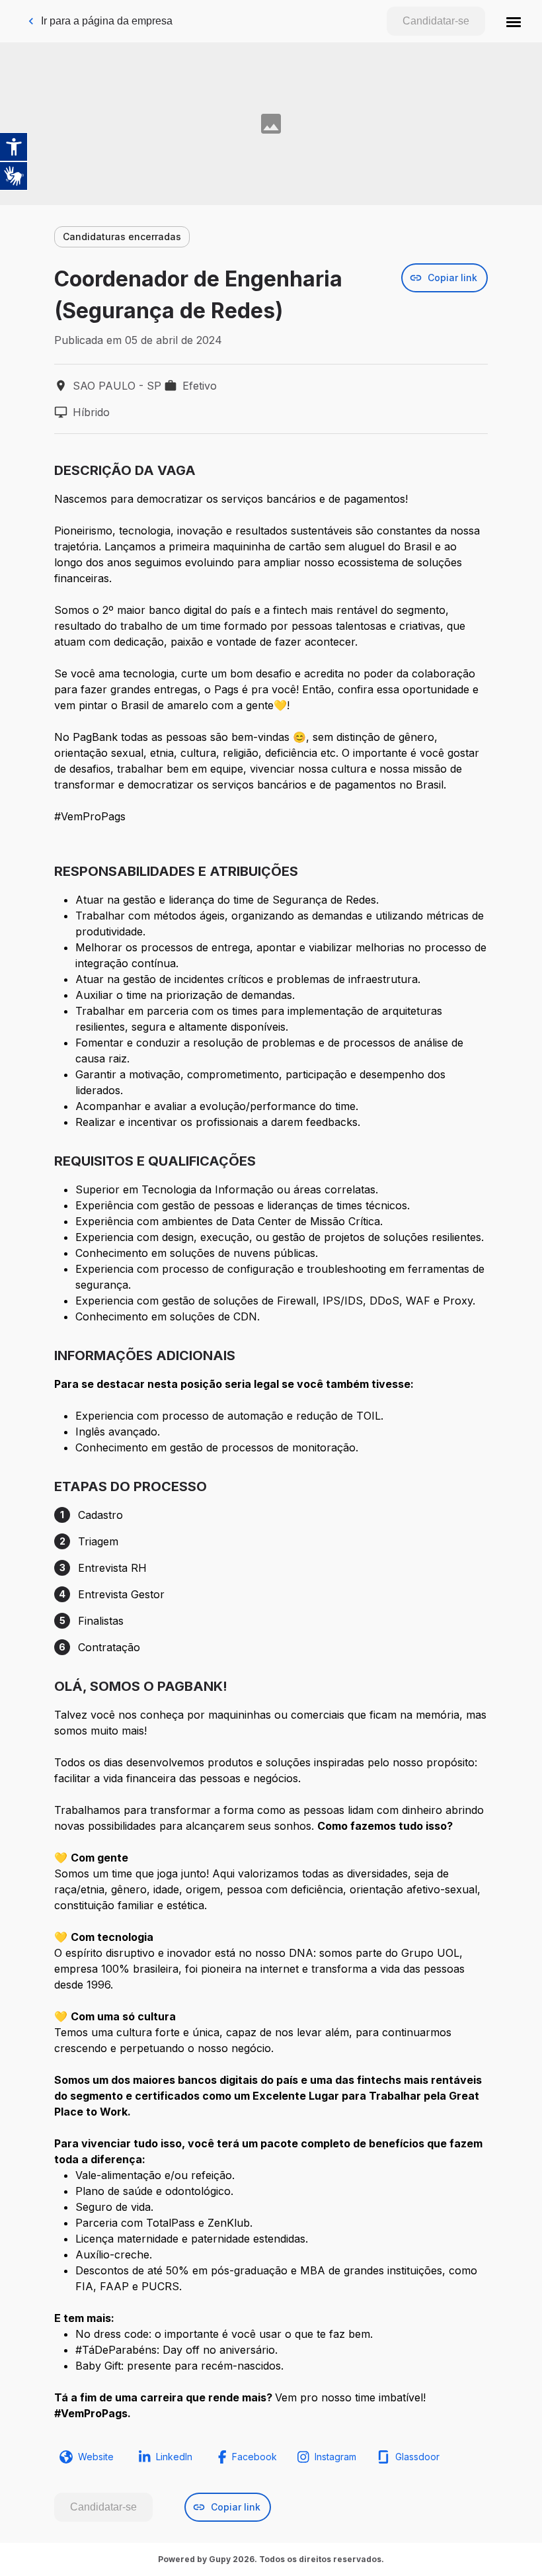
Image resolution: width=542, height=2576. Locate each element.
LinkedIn (174, 2457)
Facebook (254, 2457)
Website (96, 2457)
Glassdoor (417, 2457)
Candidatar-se (436, 21)
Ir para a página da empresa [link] (107, 21)
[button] (514, 21)
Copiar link (452, 278)
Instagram (335, 2457)
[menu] (514, 21)
